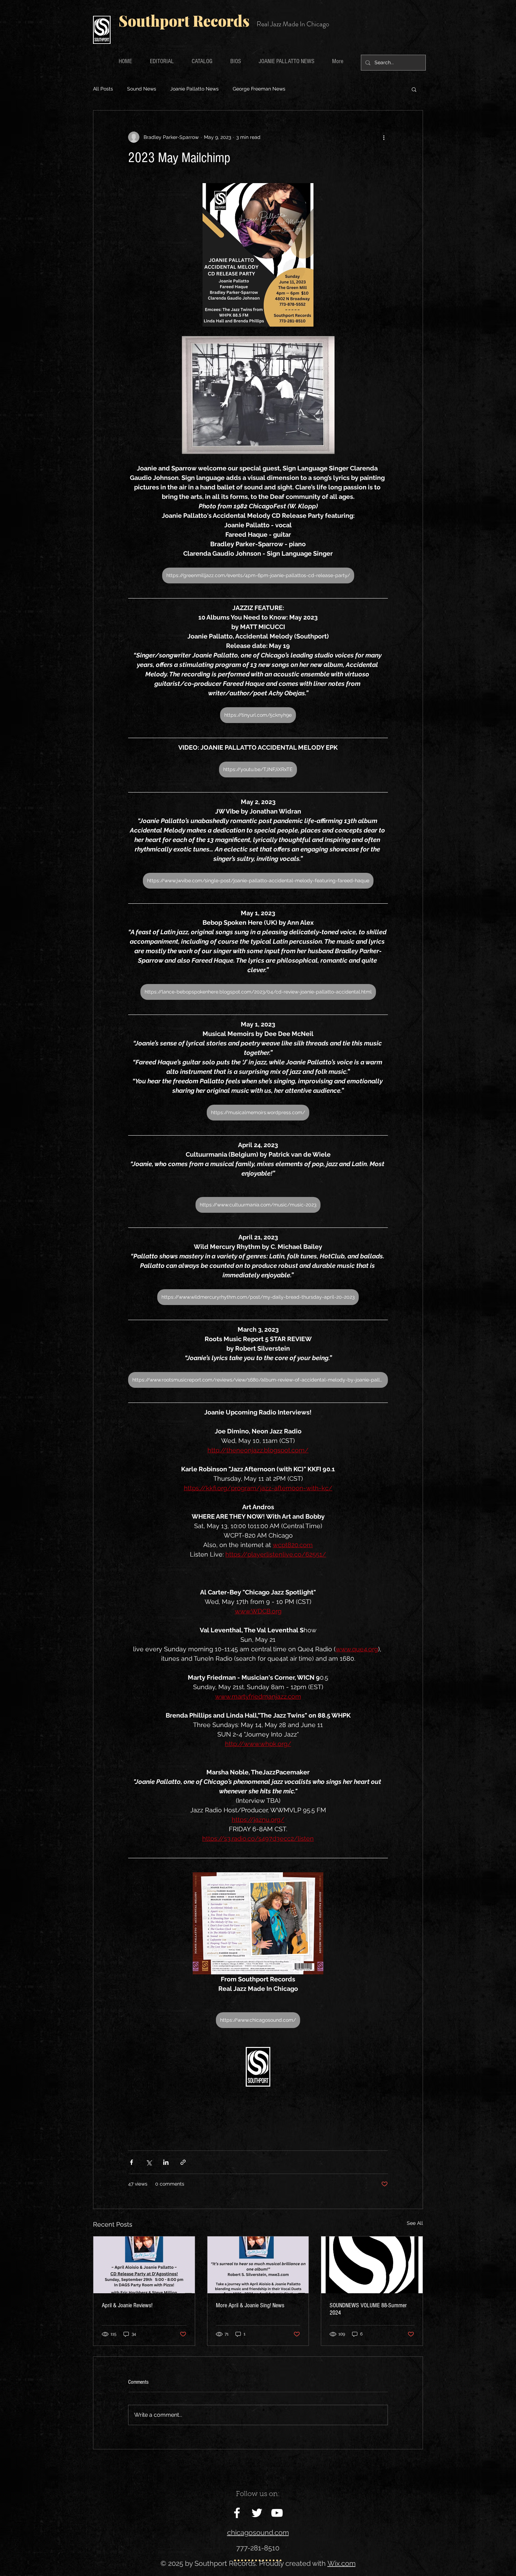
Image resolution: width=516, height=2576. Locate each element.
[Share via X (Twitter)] (149, 2162)
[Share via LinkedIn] (166, 2162)
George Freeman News (259, 89)
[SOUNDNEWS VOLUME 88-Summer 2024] (372, 2265)
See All (415, 2223)
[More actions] (384, 137)
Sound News (142, 89)
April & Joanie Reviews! (127, 2305)
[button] (414, 89)
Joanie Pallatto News (194, 89)
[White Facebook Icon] (237, 2513)
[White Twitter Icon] (257, 2513)
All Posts (103, 89)
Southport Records (184, 21)
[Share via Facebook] (131, 2162)
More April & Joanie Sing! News (250, 2305)
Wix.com (342, 2563)
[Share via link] (183, 2162)
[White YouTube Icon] (277, 2513)
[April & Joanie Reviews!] (144, 2265)
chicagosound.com (258, 2532)
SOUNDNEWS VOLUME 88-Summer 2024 (368, 2309)
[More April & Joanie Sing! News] (258, 2265)
